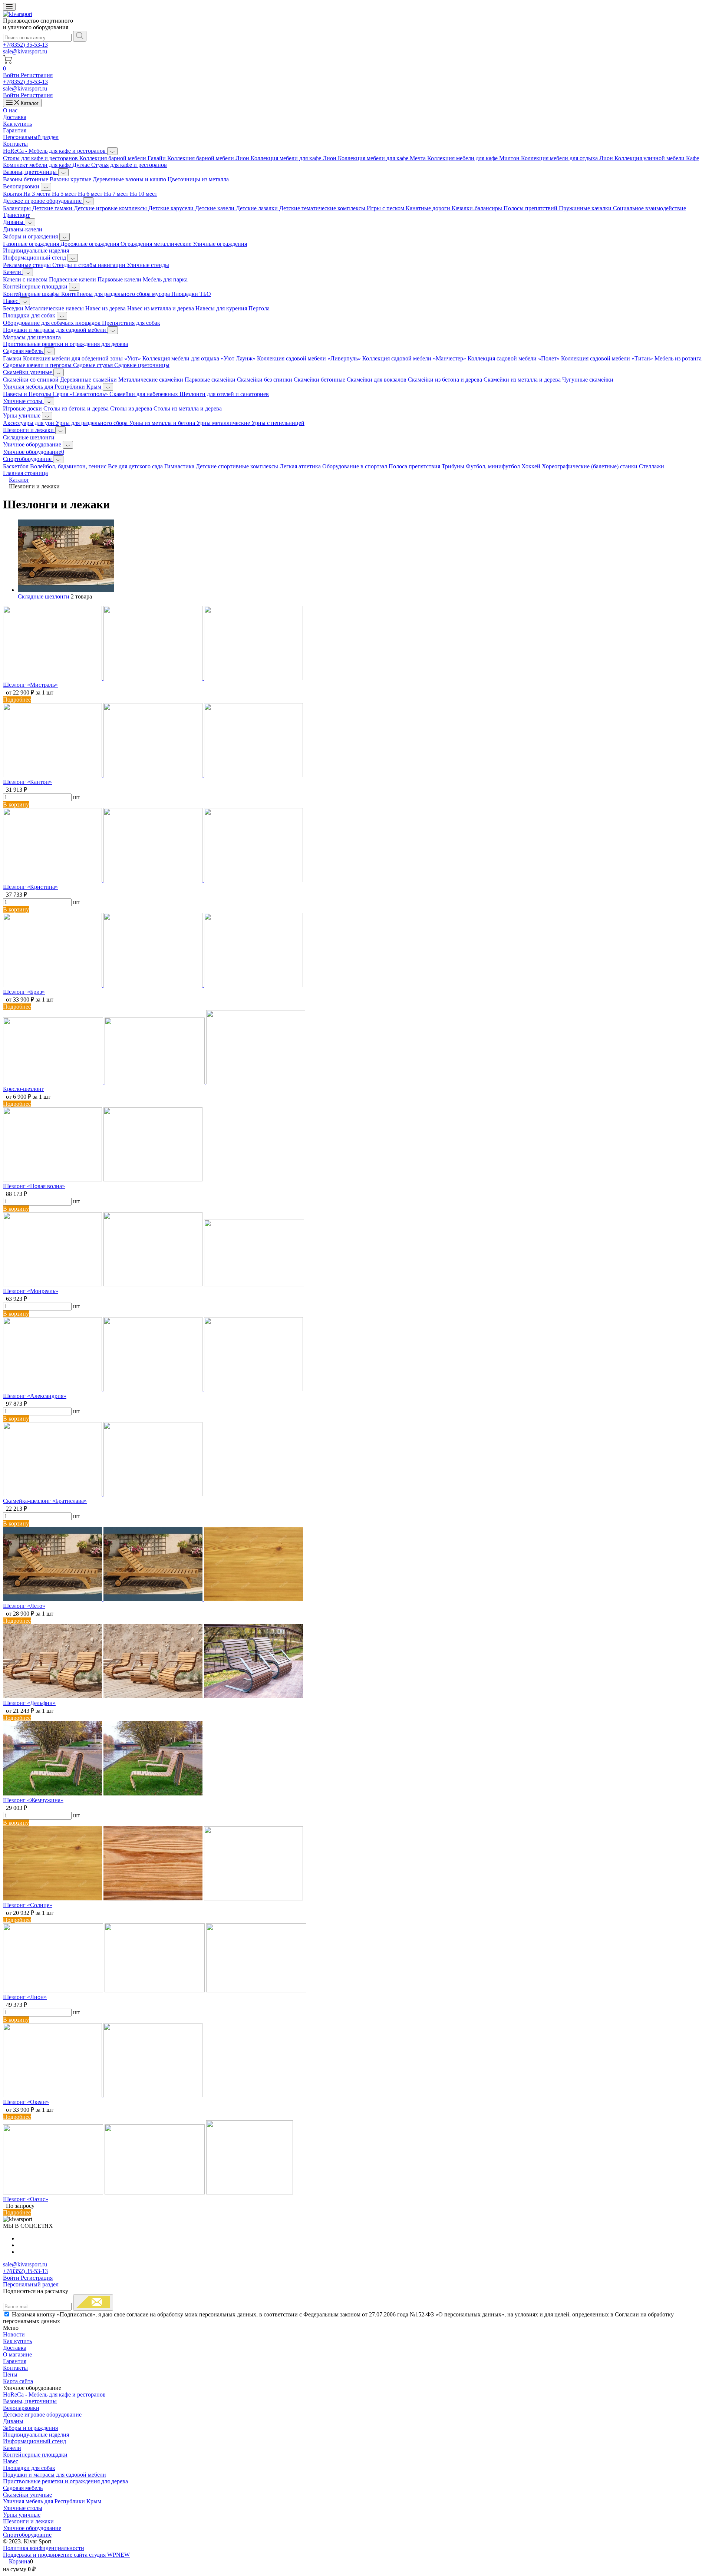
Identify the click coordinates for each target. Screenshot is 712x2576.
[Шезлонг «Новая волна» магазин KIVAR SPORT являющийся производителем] (103, 1179)
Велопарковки (22, 186)
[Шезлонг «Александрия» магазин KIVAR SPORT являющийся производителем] (153, 1389)
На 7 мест (117, 194)
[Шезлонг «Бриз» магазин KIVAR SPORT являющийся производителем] (153, 985)
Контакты (15, 144)
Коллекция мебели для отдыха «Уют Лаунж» (200, 358)
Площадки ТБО (191, 294)
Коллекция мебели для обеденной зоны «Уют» (83, 358)
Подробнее (17, 700)
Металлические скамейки (151, 380)
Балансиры (18, 208)
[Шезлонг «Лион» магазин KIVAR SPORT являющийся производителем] (155, 1990)
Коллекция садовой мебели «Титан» (608, 358)
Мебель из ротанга (678, 358)
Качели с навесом (26, 279)
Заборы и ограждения (31, 236)
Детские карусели (172, 208)
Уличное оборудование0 (34, 452)
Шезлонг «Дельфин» (29, 1703)
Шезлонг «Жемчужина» (33, 1800)
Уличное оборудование (33, 444)
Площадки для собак (30, 315)
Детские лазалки (258, 208)
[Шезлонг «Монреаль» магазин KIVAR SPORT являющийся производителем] (154, 1284)
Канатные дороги (429, 208)
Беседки (14, 308)
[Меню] (9, 7)
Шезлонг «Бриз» (24, 992)
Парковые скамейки (211, 380)
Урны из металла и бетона (163, 423)
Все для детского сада (136, 466)
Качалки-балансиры (478, 208)
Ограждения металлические (157, 244)
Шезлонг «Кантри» (27, 782)
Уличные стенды (148, 265)
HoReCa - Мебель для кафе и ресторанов (55, 151)
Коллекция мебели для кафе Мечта (383, 158)
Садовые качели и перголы (38, 365)
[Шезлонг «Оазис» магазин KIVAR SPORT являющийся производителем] (148, 2192)
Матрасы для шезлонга (32, 337)
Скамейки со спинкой (32, 380)
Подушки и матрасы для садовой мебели (55, 330)
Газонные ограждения (32, 244)
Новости (14, 2334)
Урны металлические (224, 423)
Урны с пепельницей (278, 423)
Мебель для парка (165, 279)
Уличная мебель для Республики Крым (53, 387)
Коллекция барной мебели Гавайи (123, 158)
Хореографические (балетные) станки (590, 466)
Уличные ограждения (220, 244)
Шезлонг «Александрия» (35, 1396)
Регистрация (37, 75)
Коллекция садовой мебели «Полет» (514, 358)
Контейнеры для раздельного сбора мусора (116, 294)
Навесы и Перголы (28, 394)
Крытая (13, 194)
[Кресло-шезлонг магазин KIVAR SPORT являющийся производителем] (154, 1082)
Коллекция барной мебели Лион (209, 158)
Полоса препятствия (415, 466)
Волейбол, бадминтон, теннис (69, 466)
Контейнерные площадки (36, 286)
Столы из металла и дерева (188, 408)
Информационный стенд (35, 258)
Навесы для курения (222, 308)
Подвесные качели (73, 279)
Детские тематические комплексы (323, 208)
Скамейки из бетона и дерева (446, 380)
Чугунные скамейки (588, 380)
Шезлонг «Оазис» (26, 2199)
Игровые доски (23, 408)
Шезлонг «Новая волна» (34, 1186)
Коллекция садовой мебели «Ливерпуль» (310, 358)
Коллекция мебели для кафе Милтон (474, 158)
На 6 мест (91, 194)
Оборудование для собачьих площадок (52, 323)
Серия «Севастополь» (81, 394)
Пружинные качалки (586, 208)
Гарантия (15, 130)
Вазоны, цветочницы (31, 172)
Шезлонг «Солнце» (28, 1905)
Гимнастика (180, 466)
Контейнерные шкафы (32, 294)
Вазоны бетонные (26, 179)
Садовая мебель (24, 351)
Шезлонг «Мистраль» (30, 685)
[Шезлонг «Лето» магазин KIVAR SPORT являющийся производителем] (153, 1599)
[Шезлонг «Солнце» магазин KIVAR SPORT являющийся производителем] (153, 1898)
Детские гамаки (53, 208)
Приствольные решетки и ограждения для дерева (65, 344)
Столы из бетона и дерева (77, 408)
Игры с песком (386, 208)
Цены (10, 2374)
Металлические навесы (55, 308)
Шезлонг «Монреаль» (31, 1291)
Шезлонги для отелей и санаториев (224, 394)
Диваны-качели (23, 229)
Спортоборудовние (28, 459)
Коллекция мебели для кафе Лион (294, 158)
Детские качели (215, 208)
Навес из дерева (106, 308)
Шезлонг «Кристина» (30, 887)
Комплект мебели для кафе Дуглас (47, 165)
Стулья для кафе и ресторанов (129, 165)
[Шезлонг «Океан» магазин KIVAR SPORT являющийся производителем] (103, 2095)
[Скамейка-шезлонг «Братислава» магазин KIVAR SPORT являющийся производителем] (103, 1494)
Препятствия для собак (131, 323)
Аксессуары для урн (29, 423)
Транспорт (16, 215)
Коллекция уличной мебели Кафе (657, 158)
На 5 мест (65, 194)
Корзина (19, 2561)
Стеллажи (652, 466)
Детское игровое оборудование (43, 201)
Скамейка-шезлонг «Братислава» (45, 1501)
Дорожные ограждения (90, 244)
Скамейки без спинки (265, 380)
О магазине (17, 2354)
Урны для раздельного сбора (92, 423)
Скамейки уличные (28, 372)
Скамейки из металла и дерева (523, 380)
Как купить (17, 124)
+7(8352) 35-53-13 (25, 45)
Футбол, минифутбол (494, 466)
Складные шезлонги (29, 437)
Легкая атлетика (301, 466)
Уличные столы (23, 401)
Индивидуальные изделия (36, 250)
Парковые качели (120, 279)
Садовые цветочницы (142, 365)
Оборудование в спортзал (355, 466)
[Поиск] (80, 36)
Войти (12, 75)
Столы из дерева (132, 408)
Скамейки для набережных (144, 394)
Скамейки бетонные (320, 380)
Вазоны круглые (71, 179)
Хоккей (532, 466)
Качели (13, 272)
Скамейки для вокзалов (377, 380)
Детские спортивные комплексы (238, 466)
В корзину (16, 804)
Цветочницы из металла (198, 179)
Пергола (259, 308)
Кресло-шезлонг (24, 1089)
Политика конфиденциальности (44, 2548)
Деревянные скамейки (89, 380)
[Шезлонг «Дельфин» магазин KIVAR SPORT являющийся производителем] (153, 1696)
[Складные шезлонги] (66, 590)
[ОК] (93, 2303)
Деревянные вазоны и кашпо (130, 179)
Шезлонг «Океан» (26, 2102)
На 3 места (38, 194)
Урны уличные (22, 415)
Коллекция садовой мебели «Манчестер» (415, 358)
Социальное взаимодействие (650, 208)
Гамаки (13, 358)
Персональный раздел (31, 137)
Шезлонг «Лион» (25, 1997)
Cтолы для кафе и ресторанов (41, 158)
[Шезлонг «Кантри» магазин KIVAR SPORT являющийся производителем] (153, 775)
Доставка (15, 117)
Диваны (14, 222)
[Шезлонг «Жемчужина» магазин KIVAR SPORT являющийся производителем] (103, 1793)
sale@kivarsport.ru (25, 51)
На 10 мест (144, 194)
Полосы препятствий (531, 208)
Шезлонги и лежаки (29, 430)
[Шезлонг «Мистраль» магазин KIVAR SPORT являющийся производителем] (153, 678)
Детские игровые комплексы (111, 208)
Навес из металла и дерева (161, 308)
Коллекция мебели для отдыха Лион (568, 158)
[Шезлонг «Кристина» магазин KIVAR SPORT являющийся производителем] (153, 880)
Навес (11, 301)
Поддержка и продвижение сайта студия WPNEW (66, 2555)
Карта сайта (18, 2381)
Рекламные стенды (28, 265)
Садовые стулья (94, 365)
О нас (10, 110)
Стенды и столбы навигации (90, 265)
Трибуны (454, 466)
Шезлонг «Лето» (24, 1606)
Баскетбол (17, 466)
